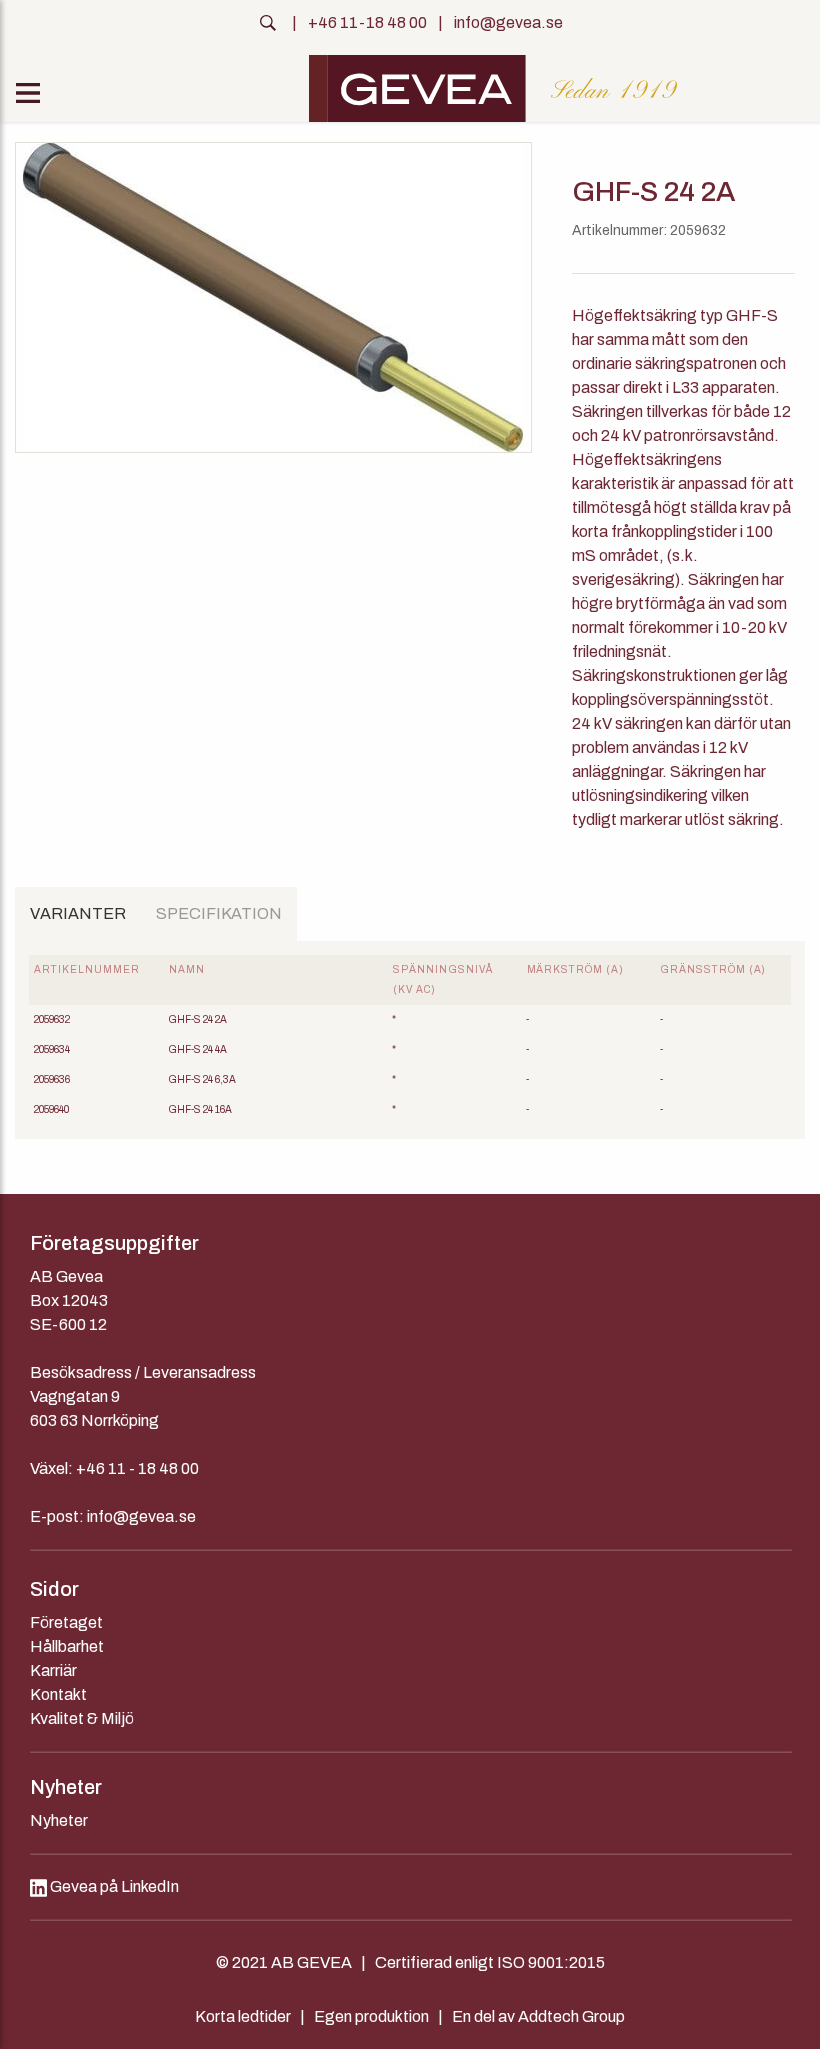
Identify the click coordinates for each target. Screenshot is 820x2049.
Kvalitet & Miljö (82, 1718)
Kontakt (58, 1694)
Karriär (53, 1670)
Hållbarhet (67, 1646)
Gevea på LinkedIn (113, 1886)
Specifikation (219, 913)
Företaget (66, 1622)
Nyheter (59, 1820)
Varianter (78, 913)
